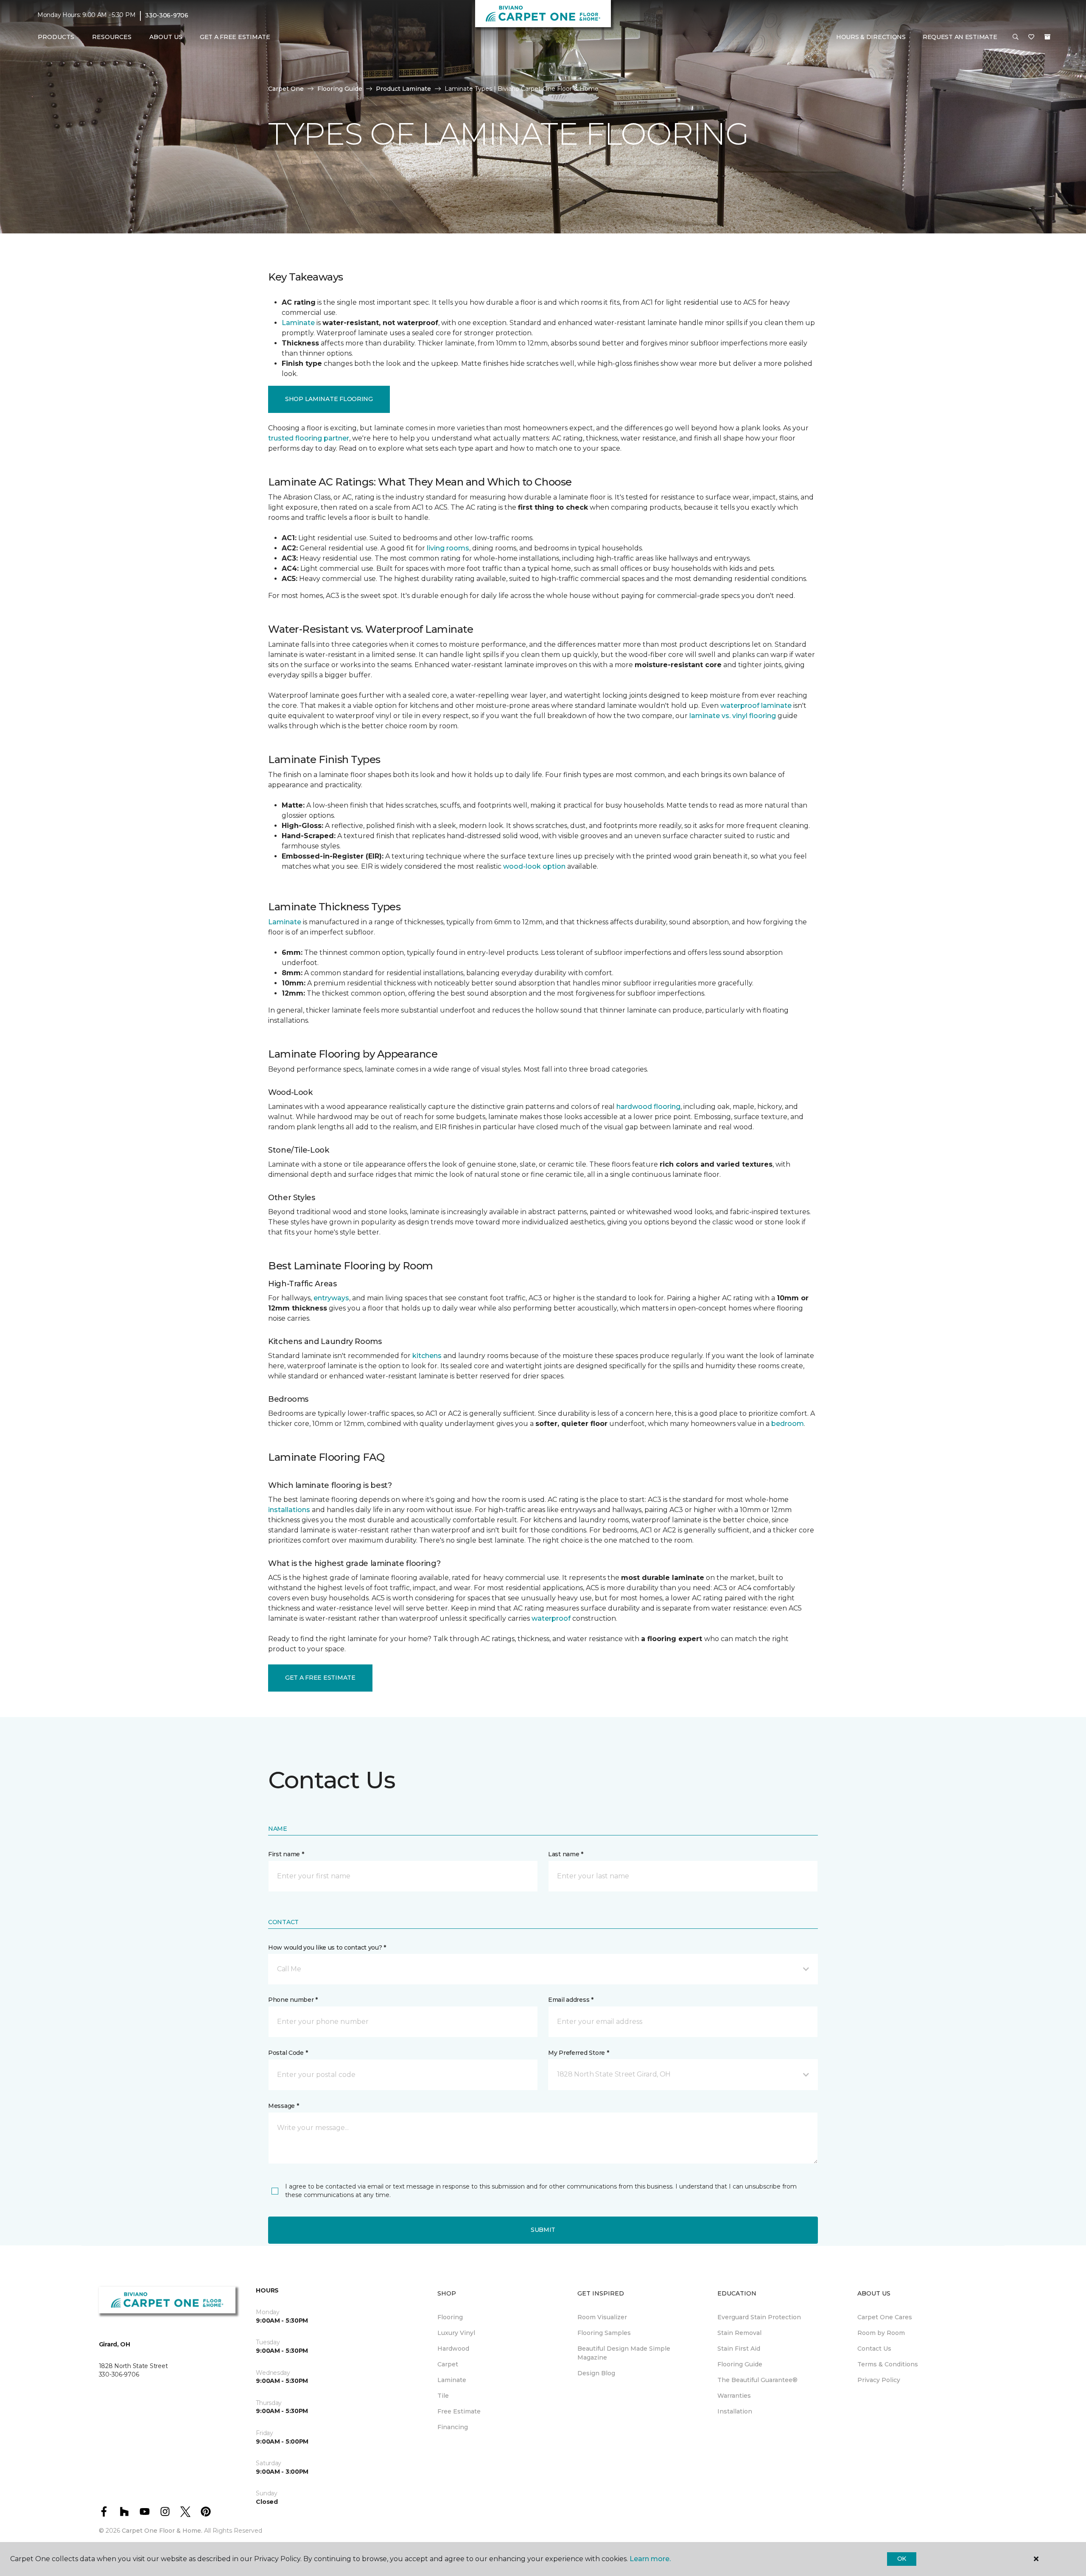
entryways (331, 1298)
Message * (283, 2106)
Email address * (571, 2000)
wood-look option (534, 866)
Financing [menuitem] (453, 2427)
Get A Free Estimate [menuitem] (235, 37)
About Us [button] (166, 37)
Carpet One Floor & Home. (162, 2531)
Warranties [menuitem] (734, 2396)
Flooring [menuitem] (450, 2317)
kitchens (427, 1356)
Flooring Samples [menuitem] (604, 2333)
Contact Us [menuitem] (874, 2349)
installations (289, 1510)
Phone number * (293, 2000)
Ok (902, 2559)
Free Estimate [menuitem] (459, 2411)
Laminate (298, 323)
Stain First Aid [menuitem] (739, 2349)
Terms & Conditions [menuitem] (888, 2364)
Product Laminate (403, 89)
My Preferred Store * (578, 2053)
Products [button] (56, 37)
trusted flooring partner (309, 438)
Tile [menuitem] (443, 2396)
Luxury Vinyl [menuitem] (456, 2333)
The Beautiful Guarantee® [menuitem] (757, 2380)
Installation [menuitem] (735, 2411)
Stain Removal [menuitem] (739, 2333)
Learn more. (650, 2559)
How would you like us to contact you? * (327, 1947)
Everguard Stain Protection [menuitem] (759, 2317)
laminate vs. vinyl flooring (733, 716)
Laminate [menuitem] (452, 2380)
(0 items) (1047, 37)
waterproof (551, 1618)
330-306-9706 (167, 15)
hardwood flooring (648, 1107)
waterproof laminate (756, 706)
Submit (543, 2230)
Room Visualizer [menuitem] (602, 2317)
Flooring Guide (340, 89)
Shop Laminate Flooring (329, 399)
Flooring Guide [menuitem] (740, 2364)
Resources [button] (112, 37)
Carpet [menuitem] (448, 2364)
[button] (1016, 37)
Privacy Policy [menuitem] (879, 2380)
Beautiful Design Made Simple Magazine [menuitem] (624, 2353)
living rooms (448, 548)
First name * (286, 1854)
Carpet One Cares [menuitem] (885, 2317)
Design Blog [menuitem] (596, 2373)
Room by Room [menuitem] (881, 2333)
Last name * (566, 1854)
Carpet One (286, 89)
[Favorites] (1031, 37)
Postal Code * (288, 2053)
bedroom (788, 1424)
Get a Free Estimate (320, 1678)
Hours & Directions (871, 37)
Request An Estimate (960, 37)
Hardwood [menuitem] (453, 2349)
